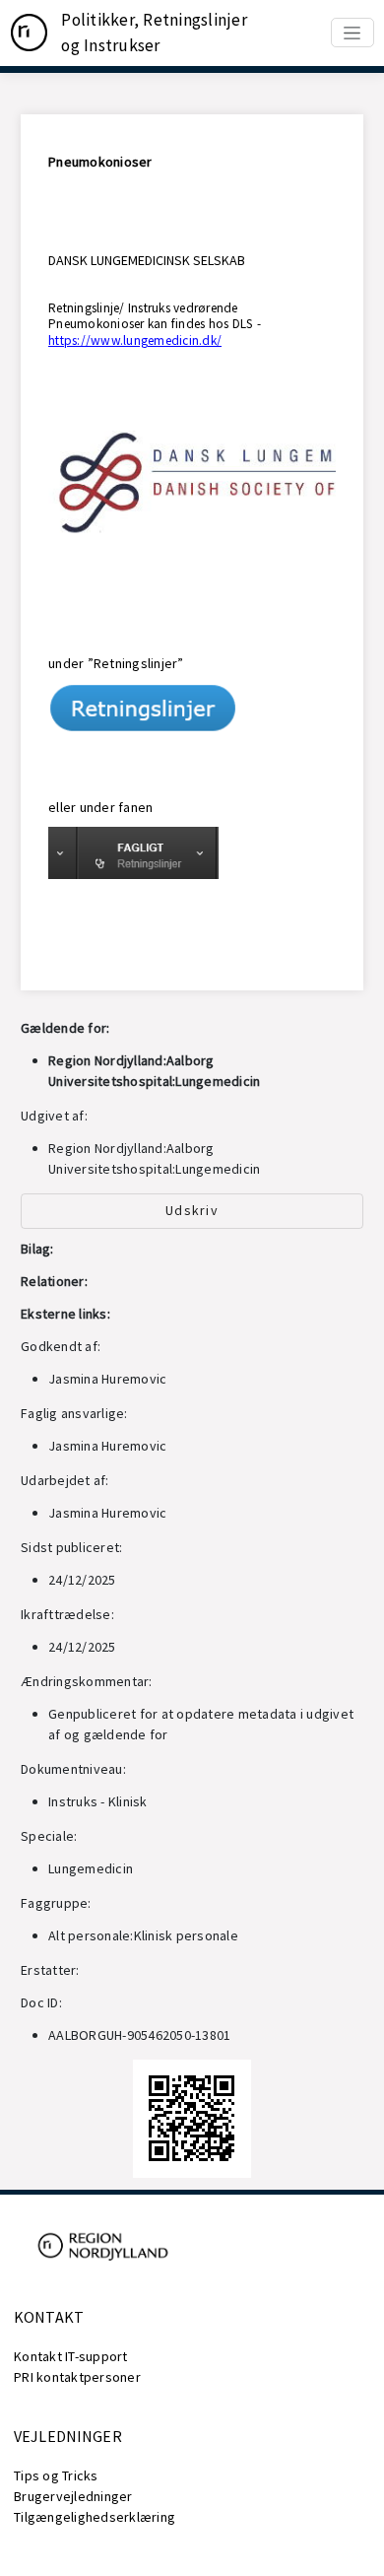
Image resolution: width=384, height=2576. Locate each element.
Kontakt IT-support (71, 2356)
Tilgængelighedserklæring (95, 2517)
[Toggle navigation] (352, 33)
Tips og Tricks (56, 2475)
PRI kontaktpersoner (77, 2377)
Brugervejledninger (73, 2496)
